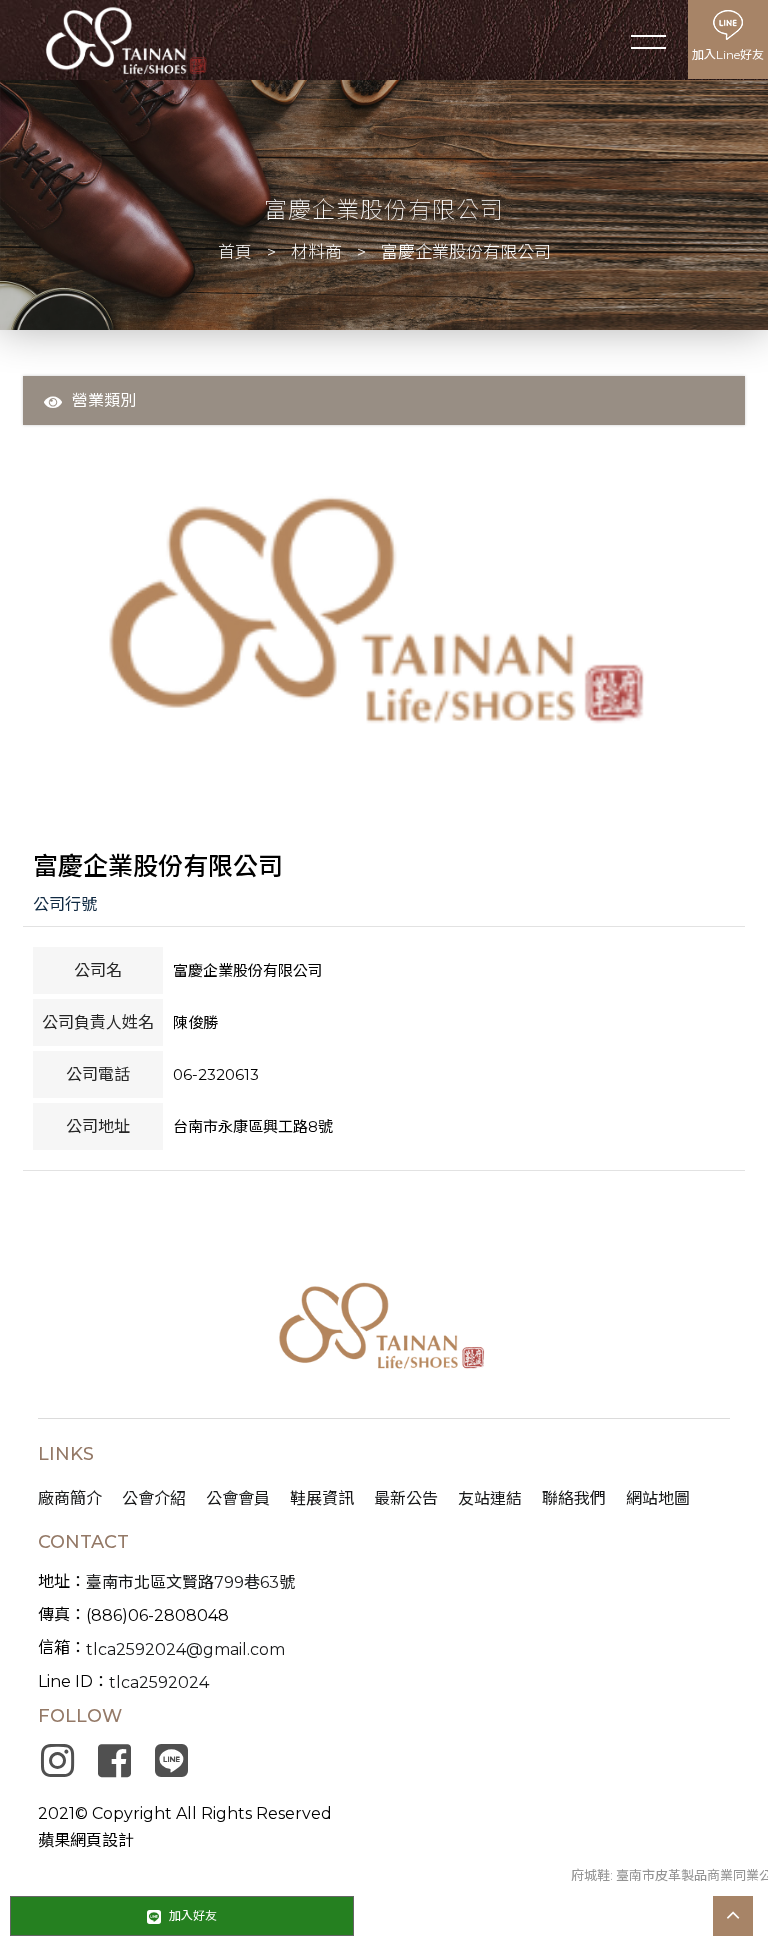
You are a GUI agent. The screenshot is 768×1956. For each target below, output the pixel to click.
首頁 (235, 252)
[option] (384, 620)
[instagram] (57, 1761)
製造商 (147, 429)
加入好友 (191, 1915)
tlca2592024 (159, 1682)
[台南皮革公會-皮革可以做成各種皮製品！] (384, 1329)
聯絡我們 (574, 1498)
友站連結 (490, 1498)
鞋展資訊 (322, 1498)
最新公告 (406, 1498)
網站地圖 (658, 1498)
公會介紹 (154, 1498)
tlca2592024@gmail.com (185, 1649)
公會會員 (238, 1498)
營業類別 (104, 400)
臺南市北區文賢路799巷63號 (190, 1582)
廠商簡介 (70, 1498)
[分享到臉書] (114, 1761)
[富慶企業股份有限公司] (384, 620)
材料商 (316, 252)
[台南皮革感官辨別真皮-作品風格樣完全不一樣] (125, 41)
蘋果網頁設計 (86, 1840)
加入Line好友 (728, 54)
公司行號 (65, 904)
